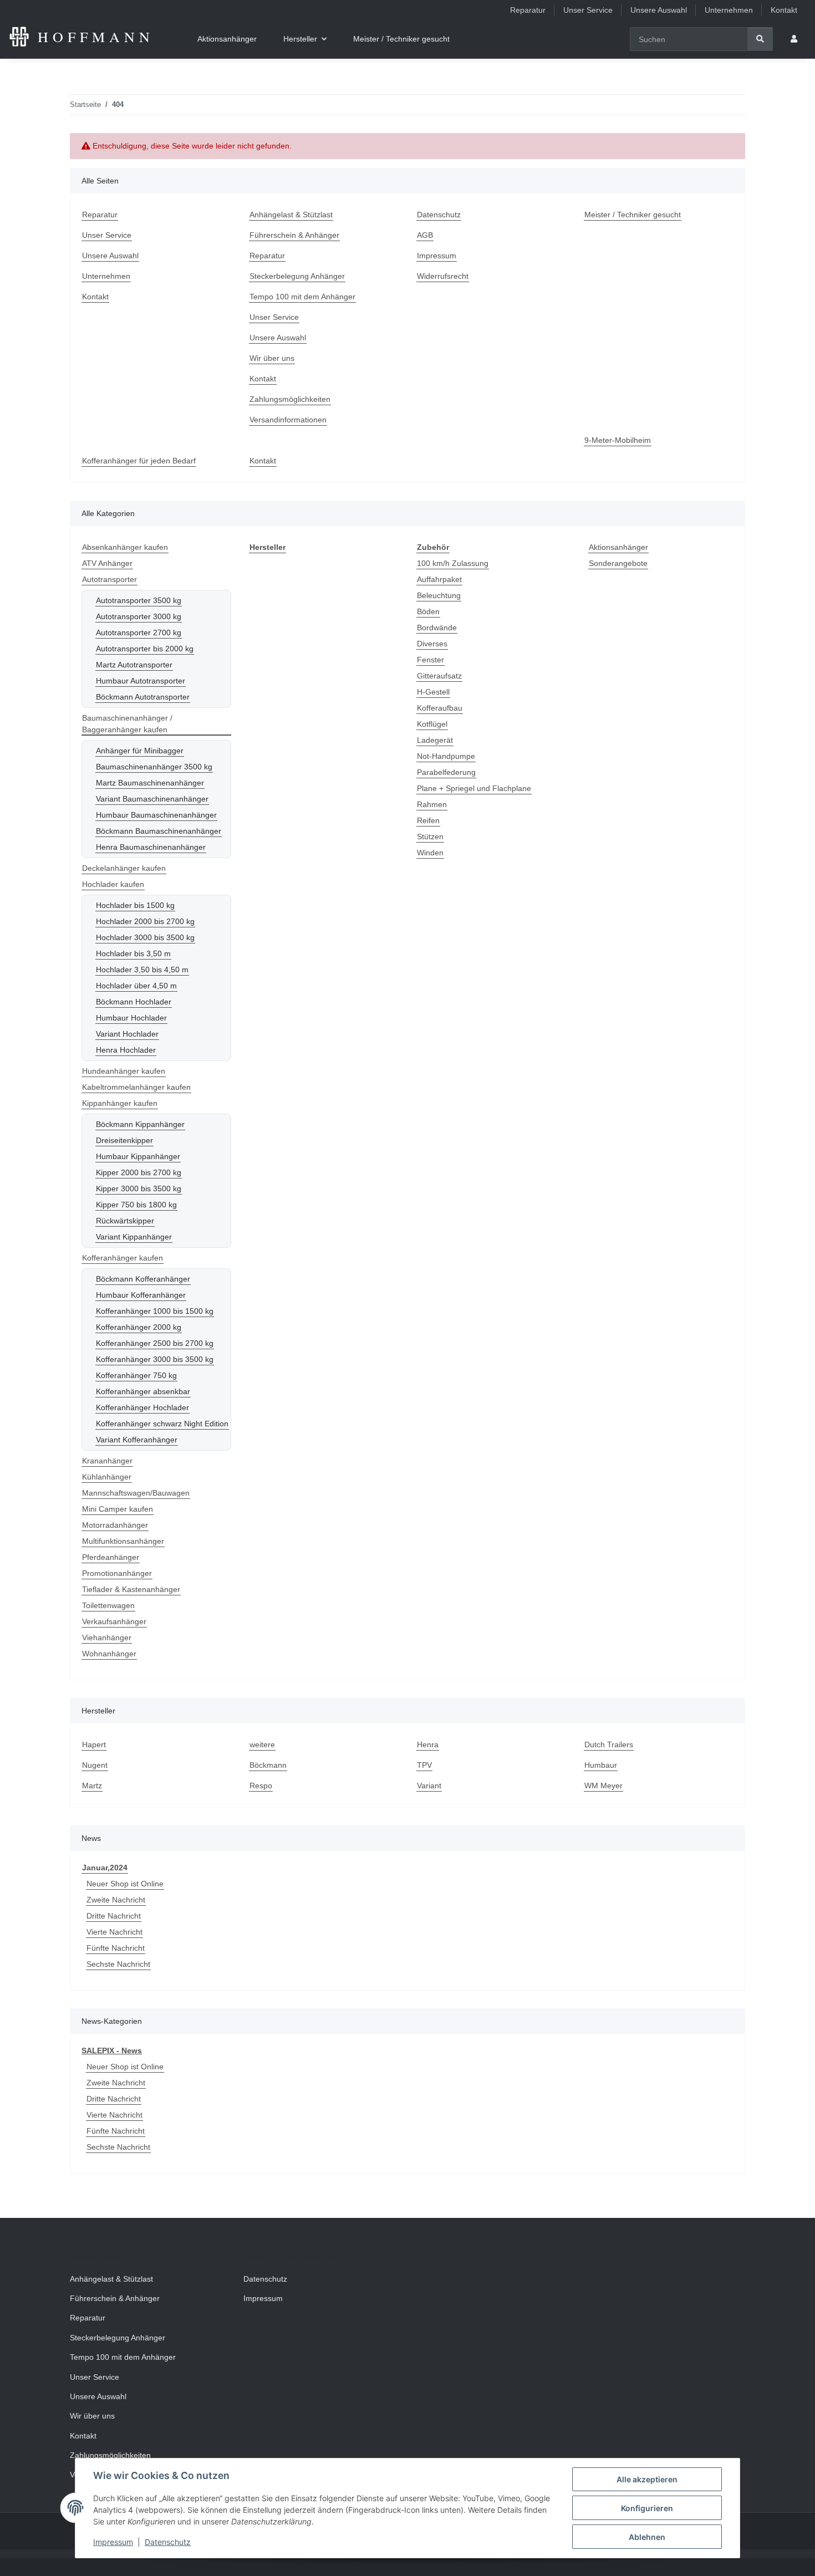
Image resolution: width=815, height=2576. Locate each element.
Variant (429, 1786)
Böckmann (268, 1765)
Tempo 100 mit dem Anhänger (302, 297)
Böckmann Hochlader (134, 1002)
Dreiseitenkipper (124, 1140)
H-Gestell (433, 692)
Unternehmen (729, 10)
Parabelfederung (446, 772)
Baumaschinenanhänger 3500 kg (154, 767)
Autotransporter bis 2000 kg (145, 649)
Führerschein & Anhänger (294, 235)
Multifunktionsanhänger (123, 1541)
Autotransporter (109, 579)
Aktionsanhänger (618, 547)
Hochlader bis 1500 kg (135, 905)
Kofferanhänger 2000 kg (139, 1327)
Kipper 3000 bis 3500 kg (139, 1188)
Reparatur (528, 10)
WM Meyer (603, 1786)
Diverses (432, 644)
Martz (92, 1786)
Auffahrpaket (439, 579)
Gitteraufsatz (439, 676)
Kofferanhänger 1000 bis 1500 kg (155, 1311)
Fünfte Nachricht (116, 1948)
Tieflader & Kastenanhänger (131, 1589)
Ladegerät (435, 740)
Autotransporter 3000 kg (139, 616)
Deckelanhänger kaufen (124, 868)
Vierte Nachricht (114, 1932)
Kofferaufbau (440, 708)
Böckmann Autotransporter (143, 697)
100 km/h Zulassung (453, 563)
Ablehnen (647, 2537)
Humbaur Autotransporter (141, 681)
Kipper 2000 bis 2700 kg (139, 1172)
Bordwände (437, 628)
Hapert (94, 1744)
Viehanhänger (107, 1638)
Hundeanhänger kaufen (124, 1071)
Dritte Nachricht (114, 1916)
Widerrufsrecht (443, 276)
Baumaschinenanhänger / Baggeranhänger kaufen (127, 724)
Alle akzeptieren (647, 2479)
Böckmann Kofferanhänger (143, 1279)
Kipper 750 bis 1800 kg (136, 1205)
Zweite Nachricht (116, 1900)
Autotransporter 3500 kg (139, 600)
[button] (794, 39)
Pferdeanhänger (111, 1557)
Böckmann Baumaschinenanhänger (159, 831)
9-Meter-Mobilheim (618, 440)
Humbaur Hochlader (131, 1018)
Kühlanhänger (107, 1477)
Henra (428, 1744)
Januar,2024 (105, 1868)
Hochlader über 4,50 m (136, 986)
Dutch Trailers (609, 1744)
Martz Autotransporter (134, 665)
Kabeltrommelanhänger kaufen (136, 1087)
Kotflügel (432, 724)
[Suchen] (760, 39)
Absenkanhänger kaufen (125, 547)
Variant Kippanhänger (134, 1237)
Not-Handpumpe (446, 756)
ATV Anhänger (107, 563)
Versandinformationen (288, 420)
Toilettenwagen (108, 1605)
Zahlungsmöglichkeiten (290, 399)
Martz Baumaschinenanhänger (150, 783)
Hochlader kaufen (113, 884)
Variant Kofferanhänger (137, 1440)
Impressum (113, 2542)
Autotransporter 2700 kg (139, 632)
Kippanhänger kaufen (120, 1103)
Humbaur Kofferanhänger (141, 1295)
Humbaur (601, 1765)
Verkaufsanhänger (114, 1621)
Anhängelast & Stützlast (291, 215)
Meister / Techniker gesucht (401, 39)
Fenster (431, 660)
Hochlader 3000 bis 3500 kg (145, 937)
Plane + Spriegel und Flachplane (474, 788)
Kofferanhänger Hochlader (142, 1407)
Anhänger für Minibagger (140, 751)
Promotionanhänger (117, 1573)
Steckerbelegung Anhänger (297, 276)
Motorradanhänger (115, 1525)
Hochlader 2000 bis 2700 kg (145, 921)
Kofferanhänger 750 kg (136, 1375)
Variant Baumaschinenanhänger (152, 799)
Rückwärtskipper (125, 1221)
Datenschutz (168, 2542)
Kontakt (784, 10)
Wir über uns (272, 358)
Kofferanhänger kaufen (123, 1258)
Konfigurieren (647, 2508)
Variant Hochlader (127, 1034)
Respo (261, 1786)
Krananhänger (107, 1461)
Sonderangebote (618, 563)
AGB (425, 235)
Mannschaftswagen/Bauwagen (136, 1493)
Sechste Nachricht (118, 1964)
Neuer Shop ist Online (125, 1884)
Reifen (428, 820)
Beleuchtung (439, 595)
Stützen (430, 836)
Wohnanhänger (109, 1654)
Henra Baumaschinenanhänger (151, 847)
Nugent (95, 1765)
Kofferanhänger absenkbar (143, 1391)
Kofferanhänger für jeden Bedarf (139, 461)
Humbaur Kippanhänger (138, 1156)
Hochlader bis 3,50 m (133, 953)
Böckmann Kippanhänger (140, 1124)
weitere (262, 1744)
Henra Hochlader (126, 1050)
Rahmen (432, 804)
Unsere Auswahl (659, 10)
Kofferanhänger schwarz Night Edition (162, 1424)
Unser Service (588, 10)
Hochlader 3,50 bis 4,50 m (142, 970)
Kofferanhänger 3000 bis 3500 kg (155, 1359)
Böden (428, 611)
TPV (424, 1765)
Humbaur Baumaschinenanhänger (156, 815)
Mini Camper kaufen (118, 1509)
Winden (430, 853)
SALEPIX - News (112, 2050)
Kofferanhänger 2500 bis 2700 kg (155, 1343)
